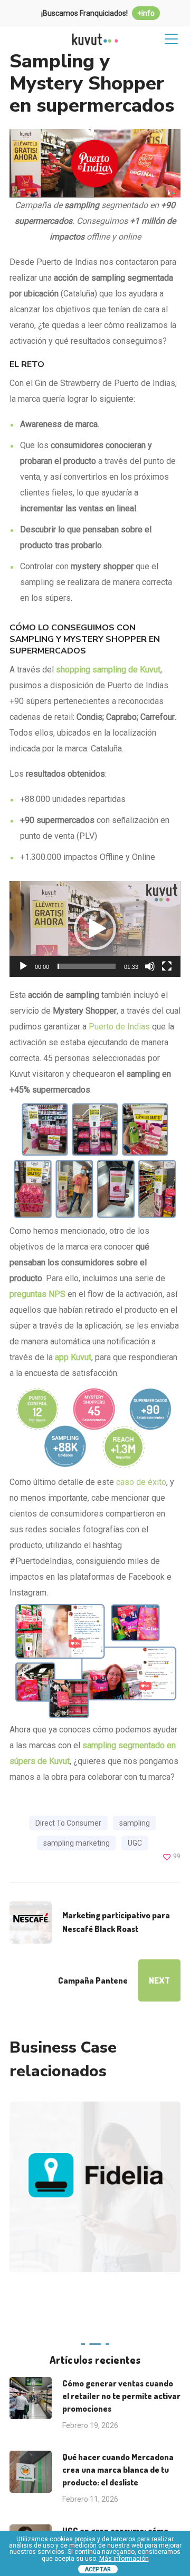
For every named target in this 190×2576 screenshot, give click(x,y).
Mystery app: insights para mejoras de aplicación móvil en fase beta (96, 2139)
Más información (124, 2559)
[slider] (87, 966)
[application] (95, 929)
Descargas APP (56, 2219)
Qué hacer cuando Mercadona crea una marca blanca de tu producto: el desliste (118, 2470)
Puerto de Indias (119, 1027)
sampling (135, 1823)
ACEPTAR (98, 2569)
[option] (91, 2195)
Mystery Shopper (129, 2219)
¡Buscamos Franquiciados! (98, 13)
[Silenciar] (150, 966)
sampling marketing (77, 1843)
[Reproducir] (23, 966)
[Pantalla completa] (167, 966)
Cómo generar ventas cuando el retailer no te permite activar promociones (121, 2396)
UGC (135, 1843)
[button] (95, 929)
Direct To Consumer (68, 1823)
